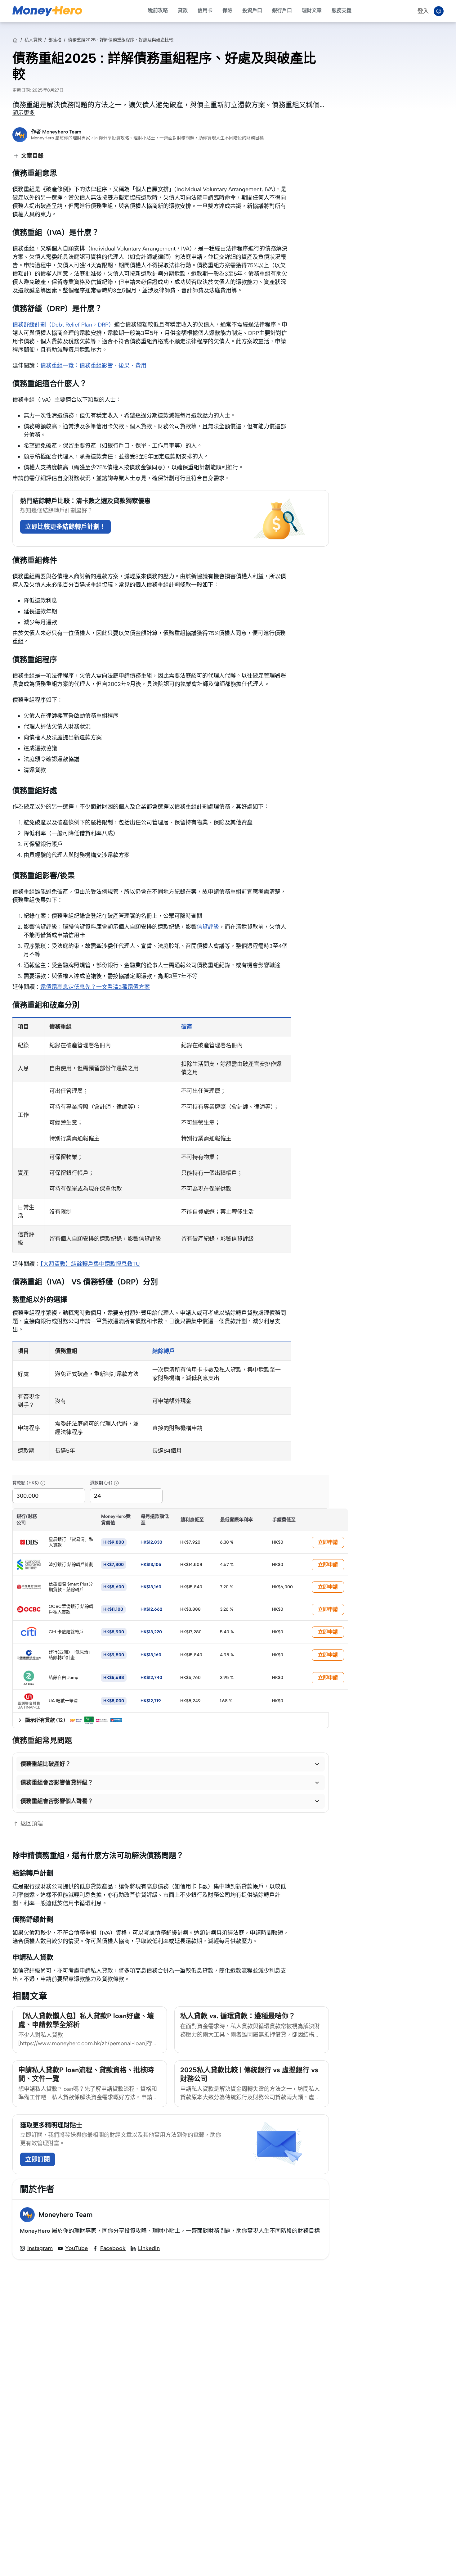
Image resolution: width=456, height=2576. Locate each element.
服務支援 (342, 10)
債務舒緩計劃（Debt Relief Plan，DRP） (63, 325)
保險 (227, 10)
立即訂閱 (38, 2159)
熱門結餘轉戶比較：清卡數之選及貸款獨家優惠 (85, 501)
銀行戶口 (282, 10)
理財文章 (312, 10)
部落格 (55, 40)
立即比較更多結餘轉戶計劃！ (65, 527)
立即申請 (328, 1542)
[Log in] (439, 11)
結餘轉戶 (163, 1351)
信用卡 (205, 10)
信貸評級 (208, 927)
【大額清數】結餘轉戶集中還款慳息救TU (90, 1264)
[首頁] (15, 40)
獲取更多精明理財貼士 (51, 2125)
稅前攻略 (158, 10)
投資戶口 (252, 10)
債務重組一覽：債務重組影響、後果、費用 (93, 366)
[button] (171, 1764)
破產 (187, 1027)
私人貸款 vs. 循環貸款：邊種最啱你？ (238, 2016)
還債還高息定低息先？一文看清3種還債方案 (95, 987)
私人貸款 (33, 40)
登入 (423, 11)
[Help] (43, 1483)
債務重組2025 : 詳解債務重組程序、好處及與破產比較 (121, 40)
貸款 (183, 10)
